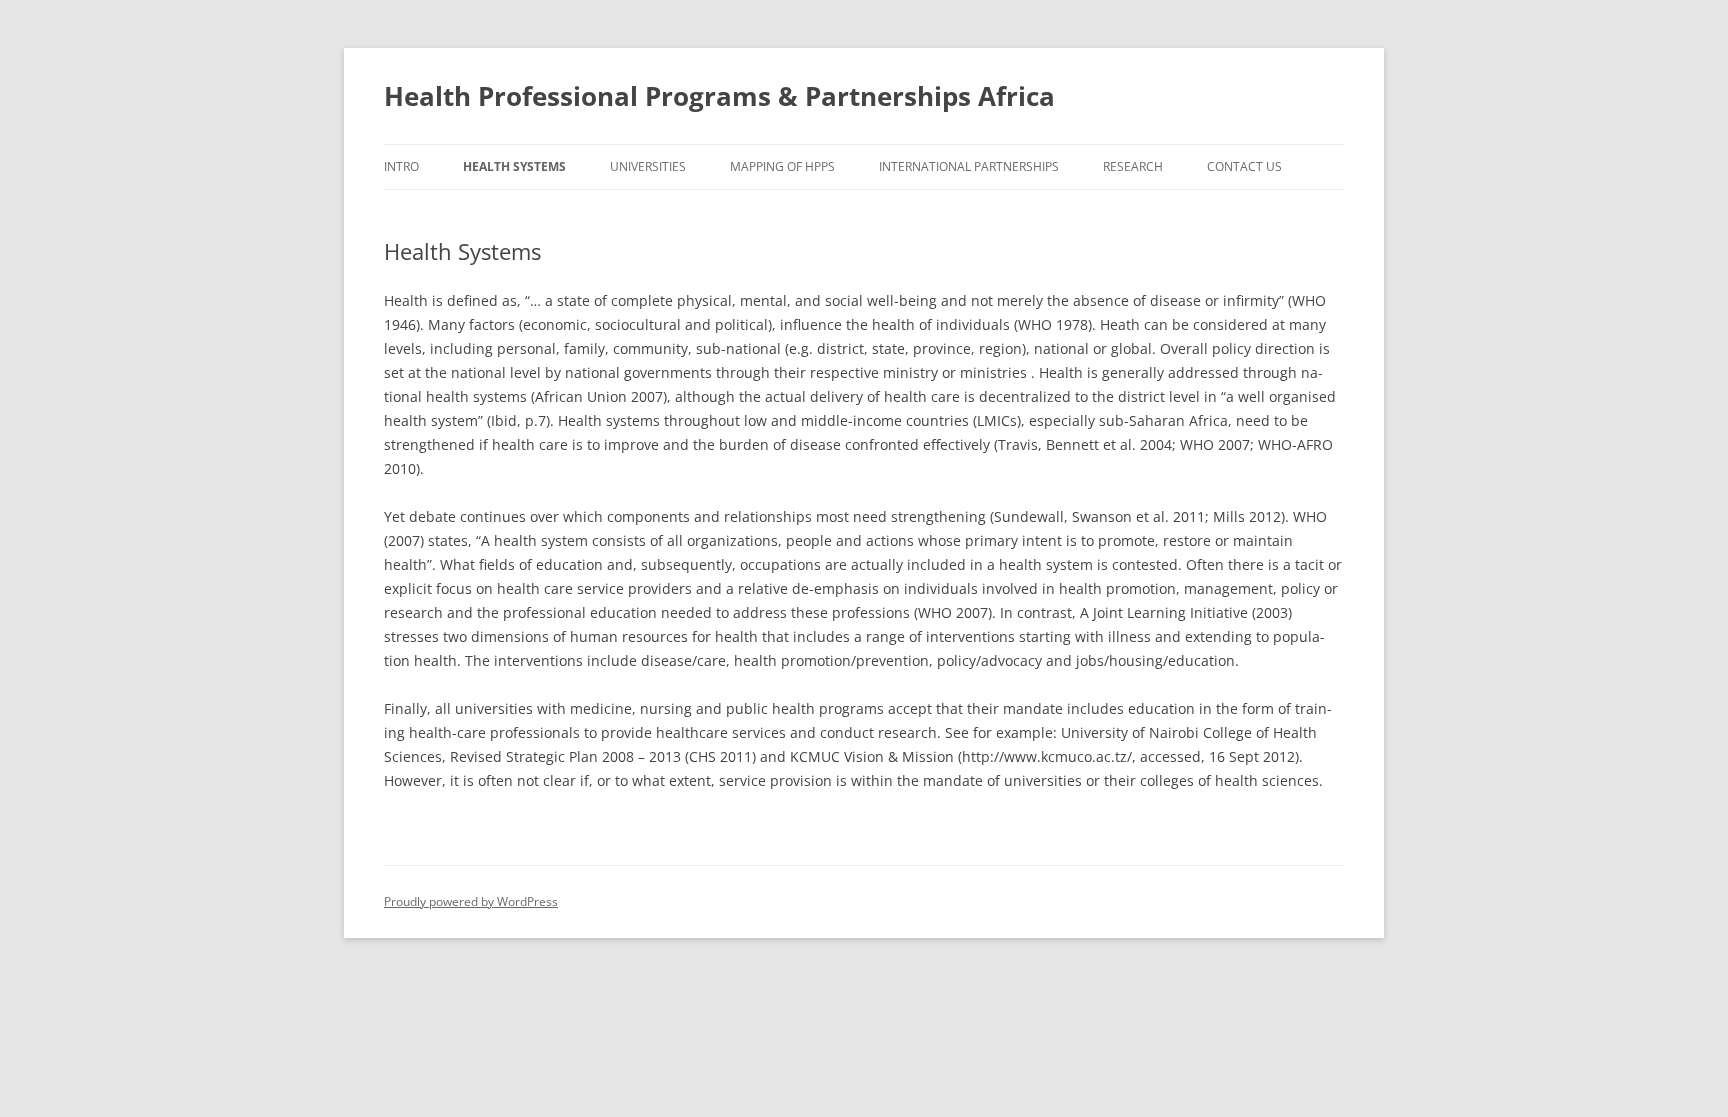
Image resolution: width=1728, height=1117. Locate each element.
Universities (648, 166)
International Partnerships (969, 166)
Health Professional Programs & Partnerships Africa (719, 96)
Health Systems (514, 166)
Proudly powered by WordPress (471, 901)
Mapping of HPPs (782, 166)
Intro (401, 166)
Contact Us (1244, 166)
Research (1133, 166)
